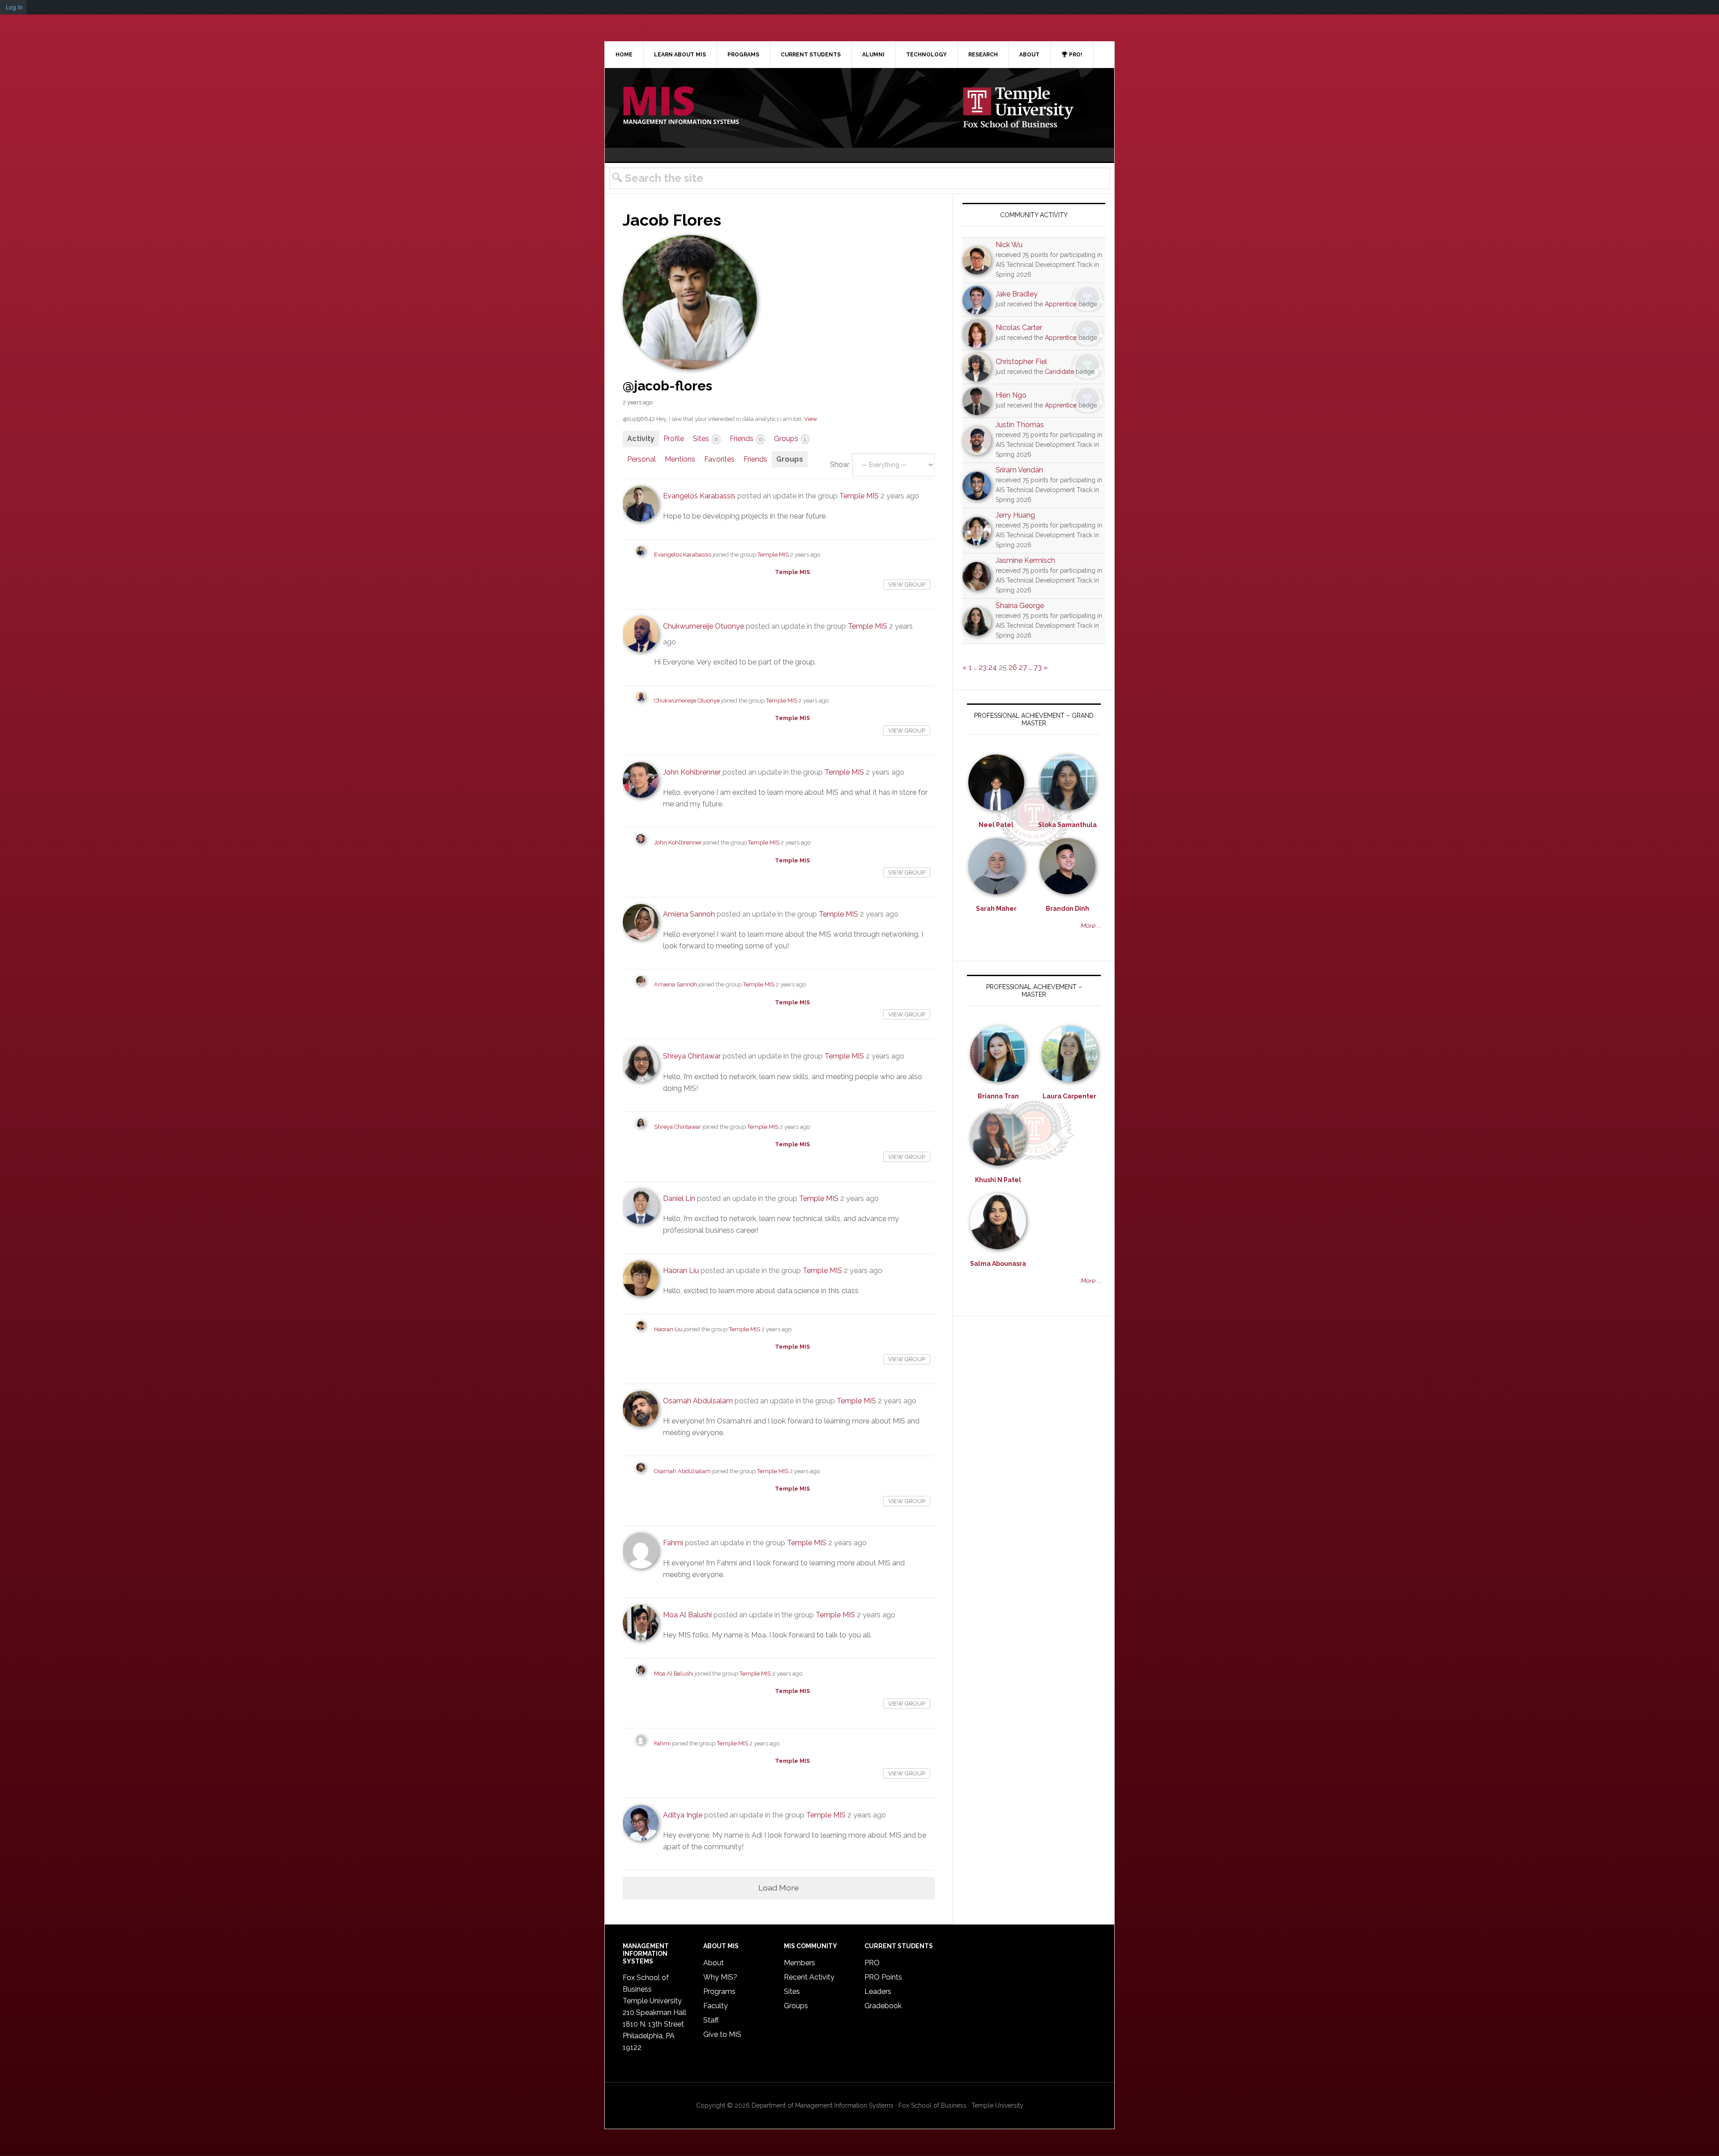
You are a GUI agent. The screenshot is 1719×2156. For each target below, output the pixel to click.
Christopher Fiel (1021, 362)
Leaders (878, 1991)
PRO (872, 1963)
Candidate (1059, 372)
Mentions (680, 459)
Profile (674, 439)
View (810, 419)
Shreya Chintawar (692, 1056)
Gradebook (883, 2006)
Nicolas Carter (1019, 328)
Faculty (716, 2006)
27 (1023, 667)
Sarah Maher (996, 909)
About (714, 1963)
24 (993, 667)
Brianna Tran (998, 1096)
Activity (641, 439)
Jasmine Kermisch (1025, 560)
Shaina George (1020, 606)
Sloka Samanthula (1067, 825)
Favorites (719, 459)
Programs (719, 1991)
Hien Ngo (1011, 395)
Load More (779, 1888)
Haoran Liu (681, 1271)
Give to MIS (722, 2034)
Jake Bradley (1017, 294)
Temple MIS (681, 106)
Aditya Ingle (683, 1815)
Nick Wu (1009, 245)
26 (1013, 667)
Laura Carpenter (1069, 1096)
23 (983, 667)
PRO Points (883, 1977)
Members (800, 1963)
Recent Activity (809, 1977)
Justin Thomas (1020, 425)
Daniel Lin (679, 1198)
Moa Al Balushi (687, 1615)
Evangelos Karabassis (699, 496)
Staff (711, 2020)
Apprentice (1061, 304)
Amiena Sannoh (689, 914)
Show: (840, 465)
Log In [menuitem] (14, 7)
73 (1038, 667)
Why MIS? (720, 1977)
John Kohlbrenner (692, 772)
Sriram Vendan (1019, 470)
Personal (641, 459)
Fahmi (673, 1543)
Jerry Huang (1015, 515)
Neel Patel (996, 825)
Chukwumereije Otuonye (703, 626)
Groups (790, 439)
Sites (705, 439)
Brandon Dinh (1067, 909)
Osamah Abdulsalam (698, 1401)
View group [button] (907, 585)
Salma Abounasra (998, 1264)
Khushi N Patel (998, 1180)
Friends (746, 439)
